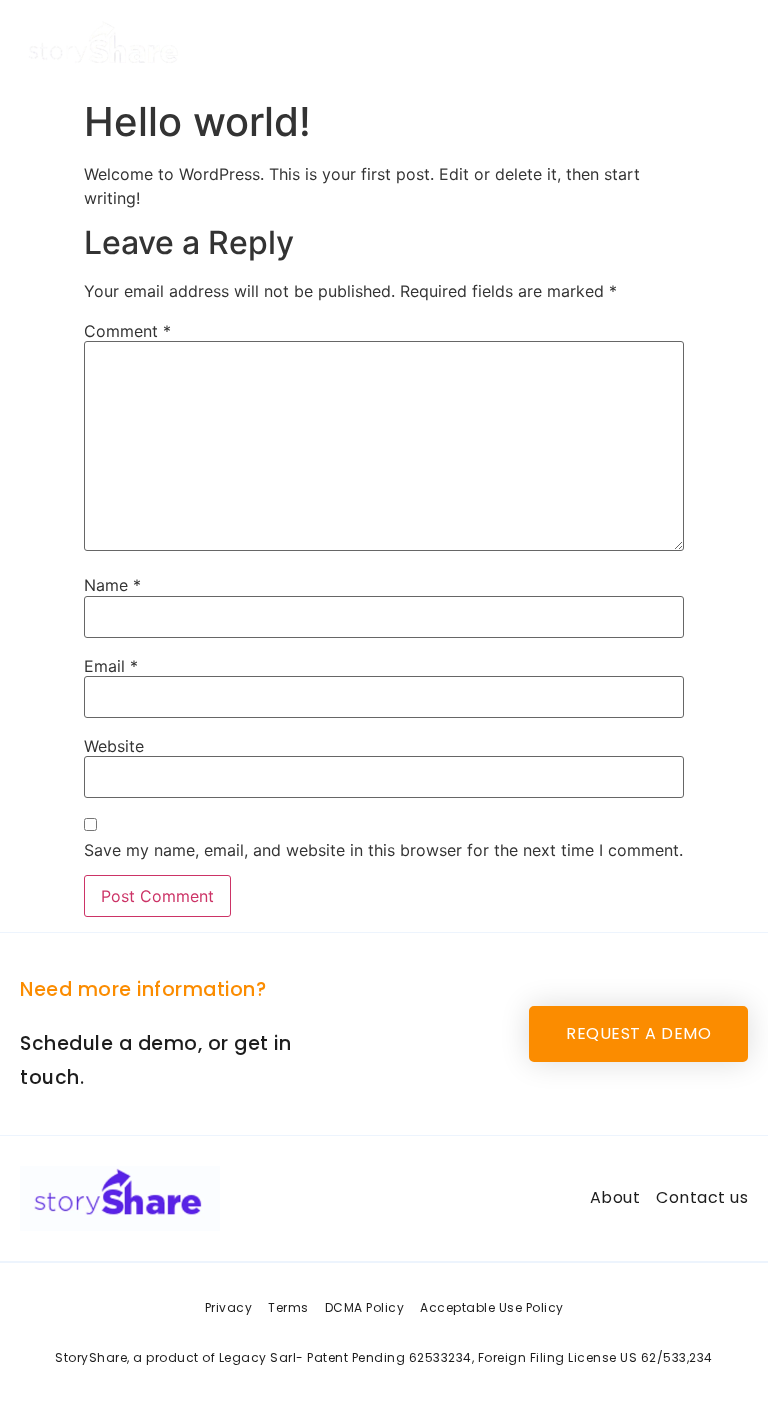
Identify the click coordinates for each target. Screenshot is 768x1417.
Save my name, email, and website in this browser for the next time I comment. (383, 850)
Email (111, 666)
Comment (127, 331)
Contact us (691, 44)
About (600, 44)
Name (112, 585)
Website (114, 746)
